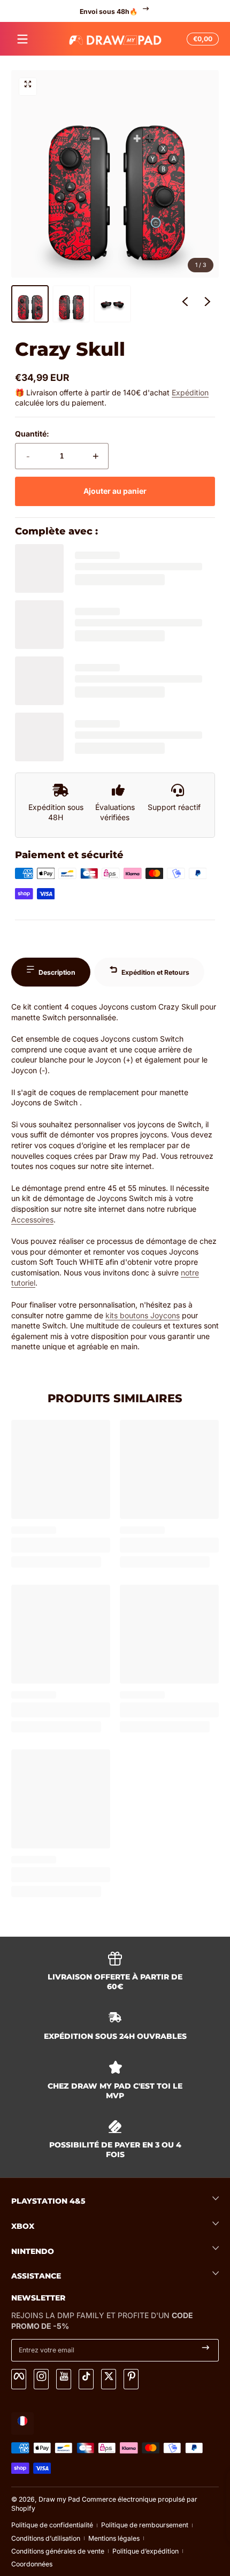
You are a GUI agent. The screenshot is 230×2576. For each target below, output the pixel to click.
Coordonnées (32, 2564)
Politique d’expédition (145, 2551)
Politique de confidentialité (52, 2525)
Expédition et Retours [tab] (155, 972)
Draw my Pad (59, 2499)
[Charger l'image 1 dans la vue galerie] (30, 304)
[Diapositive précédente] (185, 304)
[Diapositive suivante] (208, 304)
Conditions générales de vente (58, 2551)
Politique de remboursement (145, 2525)
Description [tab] (57, 972)
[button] (201, 39)
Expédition (190, 392)
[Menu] (22, 39)
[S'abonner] (206, 2350)
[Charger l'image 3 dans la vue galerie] (112, 304)
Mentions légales (114, 2538)
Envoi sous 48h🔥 (109, 11)
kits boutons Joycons (143, 1315)
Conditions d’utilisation (46, 2538)
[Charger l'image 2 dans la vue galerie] (71, 304)
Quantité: (32, 434)
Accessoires (32, 1220)
